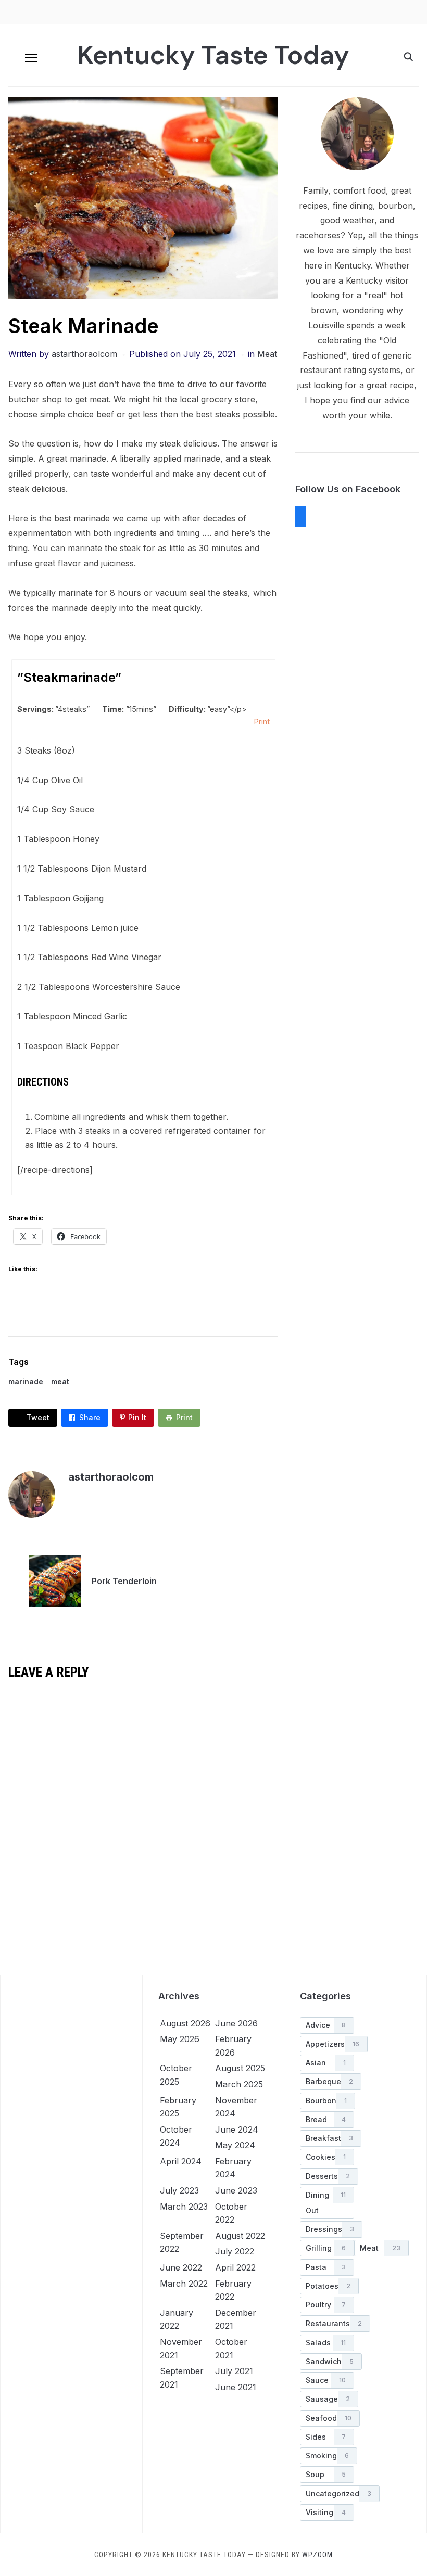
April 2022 (235, 2267)
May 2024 (235, 2145)
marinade (26, 1381)
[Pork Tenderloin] (55, 1580)
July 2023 (179, 2190)
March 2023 (184, 2207)
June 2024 (237, 2129)
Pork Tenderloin (124, 1581)
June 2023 (236, 2190)
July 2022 (235, 2251)
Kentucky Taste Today (213, 55)
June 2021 (236, 2387)
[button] (31, 58)
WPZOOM (317, 2555)
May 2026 (180, 2039)
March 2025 (239, 2084)
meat (60, 1381)
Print (262, 722)
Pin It (137, 1417)
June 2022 (181, 2267)
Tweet (38, 1417)
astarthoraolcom (84, 354)
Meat (267, 354)
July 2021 (234, 2371)
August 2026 (185, 2023)
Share (90, 1417)
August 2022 (240, 2236)
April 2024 (181, 2161)
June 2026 (236, 2023)
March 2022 (184, 2284)
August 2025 (240, 2068)
